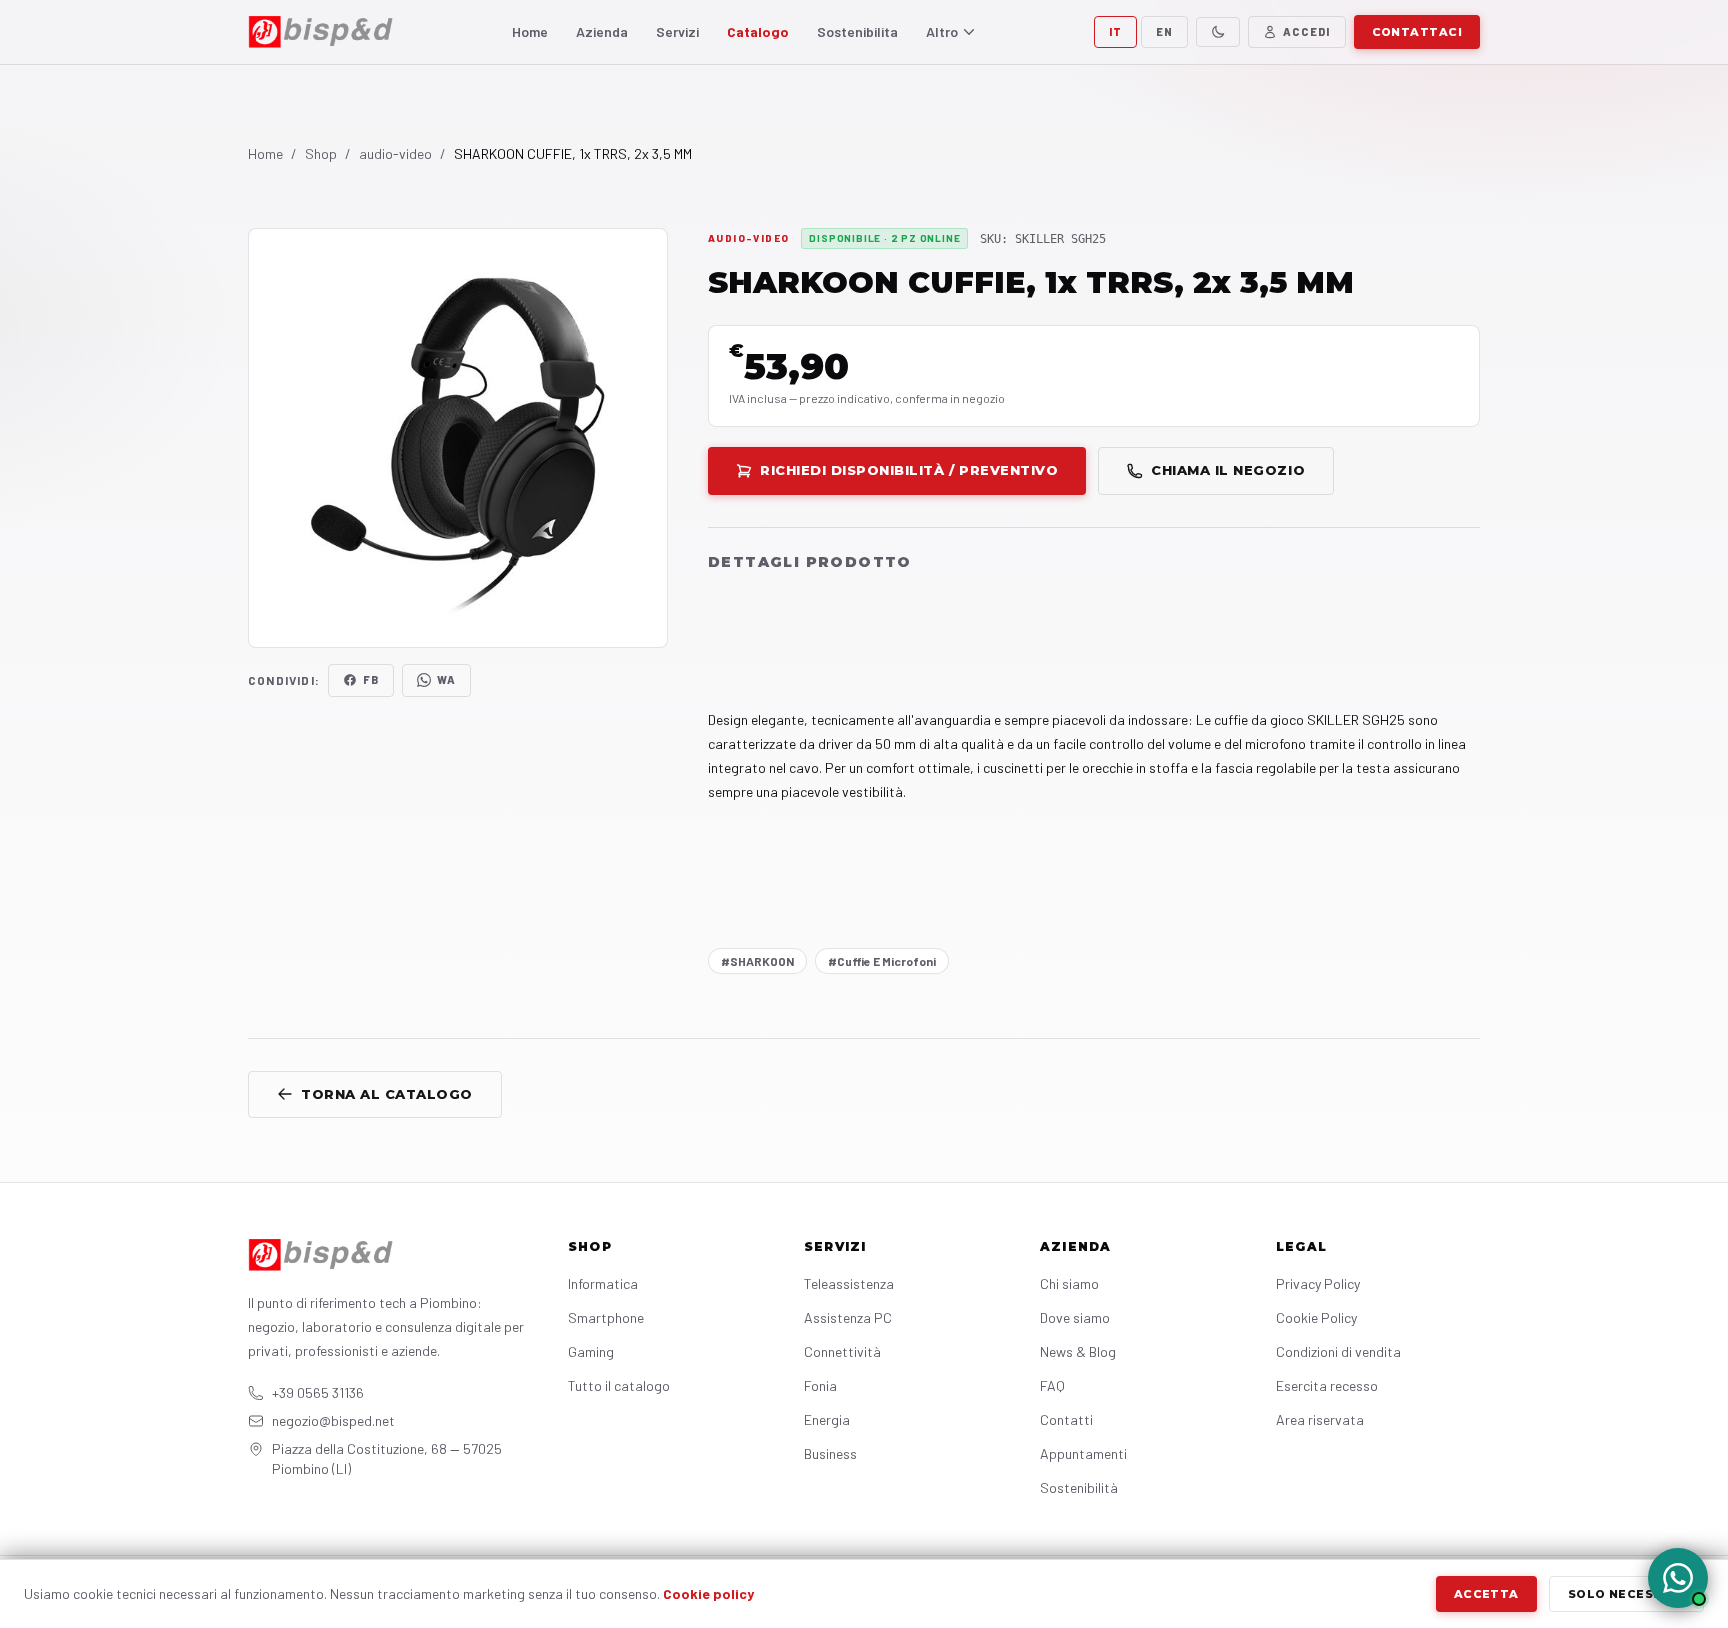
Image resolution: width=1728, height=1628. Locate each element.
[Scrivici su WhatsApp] (1678, 1578)
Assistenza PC (848, 1317)
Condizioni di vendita (1338, 1351)
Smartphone (606, 1317)
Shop (321, 153)
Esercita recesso (1327, 1385)
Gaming (591, 1351)
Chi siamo (1069, 1283)
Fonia (820, 1385)
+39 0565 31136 (318, 1392)
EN (1164, 31)
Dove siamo (1075, 1317)
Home (530, 31)
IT (1115, 31)
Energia (827, 1419)
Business (830, 1453)
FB (371, 679)
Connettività (842, 1351)
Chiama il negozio (1228, 470)
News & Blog (1078, 1351)
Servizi (677, 31)
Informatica (603, 1283)
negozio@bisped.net (333, 1420)
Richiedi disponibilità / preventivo (909, 470)
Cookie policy (708, 1593)
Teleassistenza (849, 1283)
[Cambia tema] (1218, 32)
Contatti (1066, 1419)
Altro (942, 31)
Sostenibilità (1079, 1487)
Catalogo (758, 31)
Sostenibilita (857, 31)
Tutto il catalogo (619, 1385)
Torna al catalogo (387, 1094)
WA (446, 679)
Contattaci (1417, 32)
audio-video (395, 153)
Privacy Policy (1318, 1283)
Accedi (1307, 31)
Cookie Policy (1316, 1317)
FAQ (1052, 1385)
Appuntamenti (1083, 1453)
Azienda (602, 31)
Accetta (1486, 1594)
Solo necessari (1626, 1594)
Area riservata (1320, 1419)
